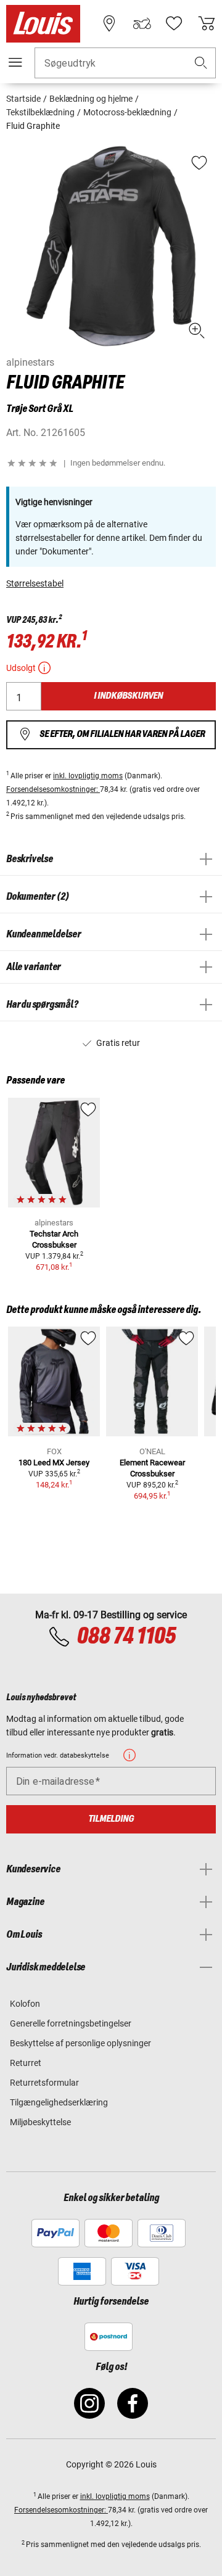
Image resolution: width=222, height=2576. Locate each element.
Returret (26, 2063)
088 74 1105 (126, 1637)
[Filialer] (109, 23)
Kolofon (25, 2004)
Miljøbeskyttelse (40, 2122)
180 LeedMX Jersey (54, 1463)
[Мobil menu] (15, 62)
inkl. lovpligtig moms (88, 776)
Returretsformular (44, 2083)
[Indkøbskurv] (207, 23)
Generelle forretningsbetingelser (71, 2023)
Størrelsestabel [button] (35, 583)
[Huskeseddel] (174, 23)
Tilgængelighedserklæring (59, 2102)
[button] (201, 63)
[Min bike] (142, 23)
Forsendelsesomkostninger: (53, 789)
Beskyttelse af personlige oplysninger (80, 2043)
